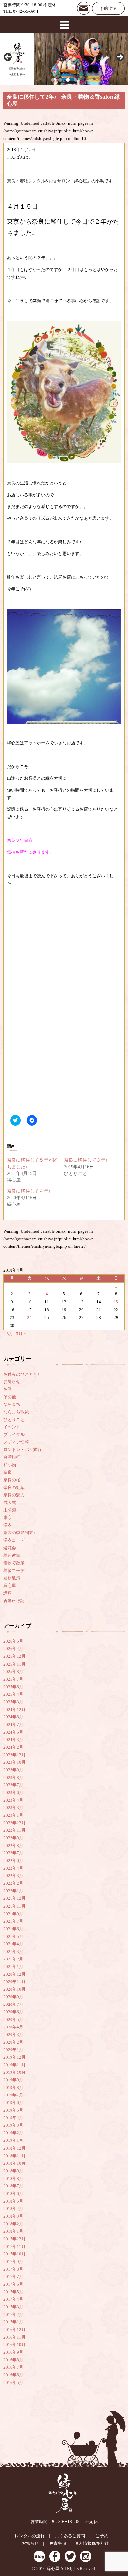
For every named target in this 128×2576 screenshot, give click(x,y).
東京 (8, 1518)
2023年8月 (13, 1778)
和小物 (10, 1465)
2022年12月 (14, 1823)
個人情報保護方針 (92, 2543)
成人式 (10, 1503)
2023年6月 (13, 1793)
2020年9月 (13, 1997)
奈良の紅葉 (14, 1488)
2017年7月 (13, 2277)
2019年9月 (13, 2080)
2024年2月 (13, 1747)
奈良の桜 (12, 1480)
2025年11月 (14, 1664)
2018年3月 (13, 2216)
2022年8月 (13, 1846)
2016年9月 (13, 2352)
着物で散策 (14, 1563)
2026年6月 (13, 1641)
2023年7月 (13, 1785)
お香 (8, 1389)
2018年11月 (14, 2156)
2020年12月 (14, 1974)
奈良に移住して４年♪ (29, 1191)
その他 (10, 1397)
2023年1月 (13, 1815)
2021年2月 (13, 1959)
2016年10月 (14, 2345)
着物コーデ (14, 1571)
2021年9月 (13, 1914)
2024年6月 (13, 1732)
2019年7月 (13, 2095)
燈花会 (10, 1548)
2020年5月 (13, 2020)
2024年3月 (13, 1740)
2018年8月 (13, 2179)
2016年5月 (13, 2383)
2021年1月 (13, 1967)
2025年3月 (13, 1702)
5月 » (21, 1334)
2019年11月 (14, 2065)
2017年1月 (13, 2322)
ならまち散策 (16, 1412)
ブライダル (14, 1435)
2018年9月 (13, 2171)
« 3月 (8, 1334)
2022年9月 (13, 1838)
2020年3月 (13, 2035)
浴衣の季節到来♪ (19, 1533)
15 (116, 1302)
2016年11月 (14, 2337)
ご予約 (102, 2536)
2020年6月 (13, 2012)
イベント (12, 1427)
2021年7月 (13, 1921)
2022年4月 (13, 1868)
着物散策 (12, 1578)
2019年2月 (13, 2133)
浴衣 (8, 1525)
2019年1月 (13, 2140)
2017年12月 (14, 2239)
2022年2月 (13, 1883)
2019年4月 (13, 2118)
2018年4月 (13, 2209)
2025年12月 (14, 1656)
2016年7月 (13, 2367)
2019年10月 (14, 2072)
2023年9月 (13, 1770)
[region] (64, 59)
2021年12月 (14, 1898)
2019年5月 (13, 2110)
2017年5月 (13, 2292)
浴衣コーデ (14, 1540)
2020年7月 (13, 2005)
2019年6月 (13, 2103)
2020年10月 (14, 1989)
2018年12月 (14, 2148)
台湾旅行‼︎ (13, 1457)
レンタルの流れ (30, 2536)
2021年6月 (13, 1929)
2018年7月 (13, 2186)
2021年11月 (14, 1906)
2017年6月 (13, 2284)
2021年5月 (13, 1937)
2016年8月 (13, 2360)
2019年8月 (13, 2088)
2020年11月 (14, 1982)
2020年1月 (13, 2050)
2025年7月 (13, 1679)
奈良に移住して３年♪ (86, 1160)
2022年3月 (13, 1876)
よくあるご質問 (70, 2536)
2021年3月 (13, 1952)
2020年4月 (13, 2027)
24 (29, 1318)
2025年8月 (13, 1672)
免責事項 (58, 2543)
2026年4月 (13, 1649)
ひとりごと (14, 1420)
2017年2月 (13, 2315)
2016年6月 (13, 2375)
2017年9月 (13, 2262)
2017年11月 (14, 2247)
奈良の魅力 (14, 1495)
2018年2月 (13, 2224)
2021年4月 (13, 1944)
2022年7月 (13, 1853)
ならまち (12, 1404)
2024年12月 (14, 1710)
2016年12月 (14, 2330)
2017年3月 (13, 2307)
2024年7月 (13, 1725)
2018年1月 (13, 2231)
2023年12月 (14, 1755)
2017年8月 (13, 2269)
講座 (8, 1593)
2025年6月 (13, 1687)
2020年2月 (13, 2042)
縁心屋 (10, 1586)
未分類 (10, 1510)
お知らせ (12, 1382)
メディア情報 (16, 1442)
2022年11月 (14, 1830)
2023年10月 (14, 1762)
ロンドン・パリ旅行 (22, 1450)
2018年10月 (14, 2163)
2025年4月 (13, 1694)
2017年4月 (13, 2299)
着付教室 (12, 1556)
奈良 (8, 1472)
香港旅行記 (14, 1601)
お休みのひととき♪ (21, 1374)
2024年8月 (13, 1717)
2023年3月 (13, 1808)
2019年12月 (14, 2057)
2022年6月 (13, 1861)
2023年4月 (13, 1800)
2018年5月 (13, 2201)
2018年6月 (13, 2194)
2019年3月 (13, 2125)
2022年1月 (13, 1891)
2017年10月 (14, 2254)
